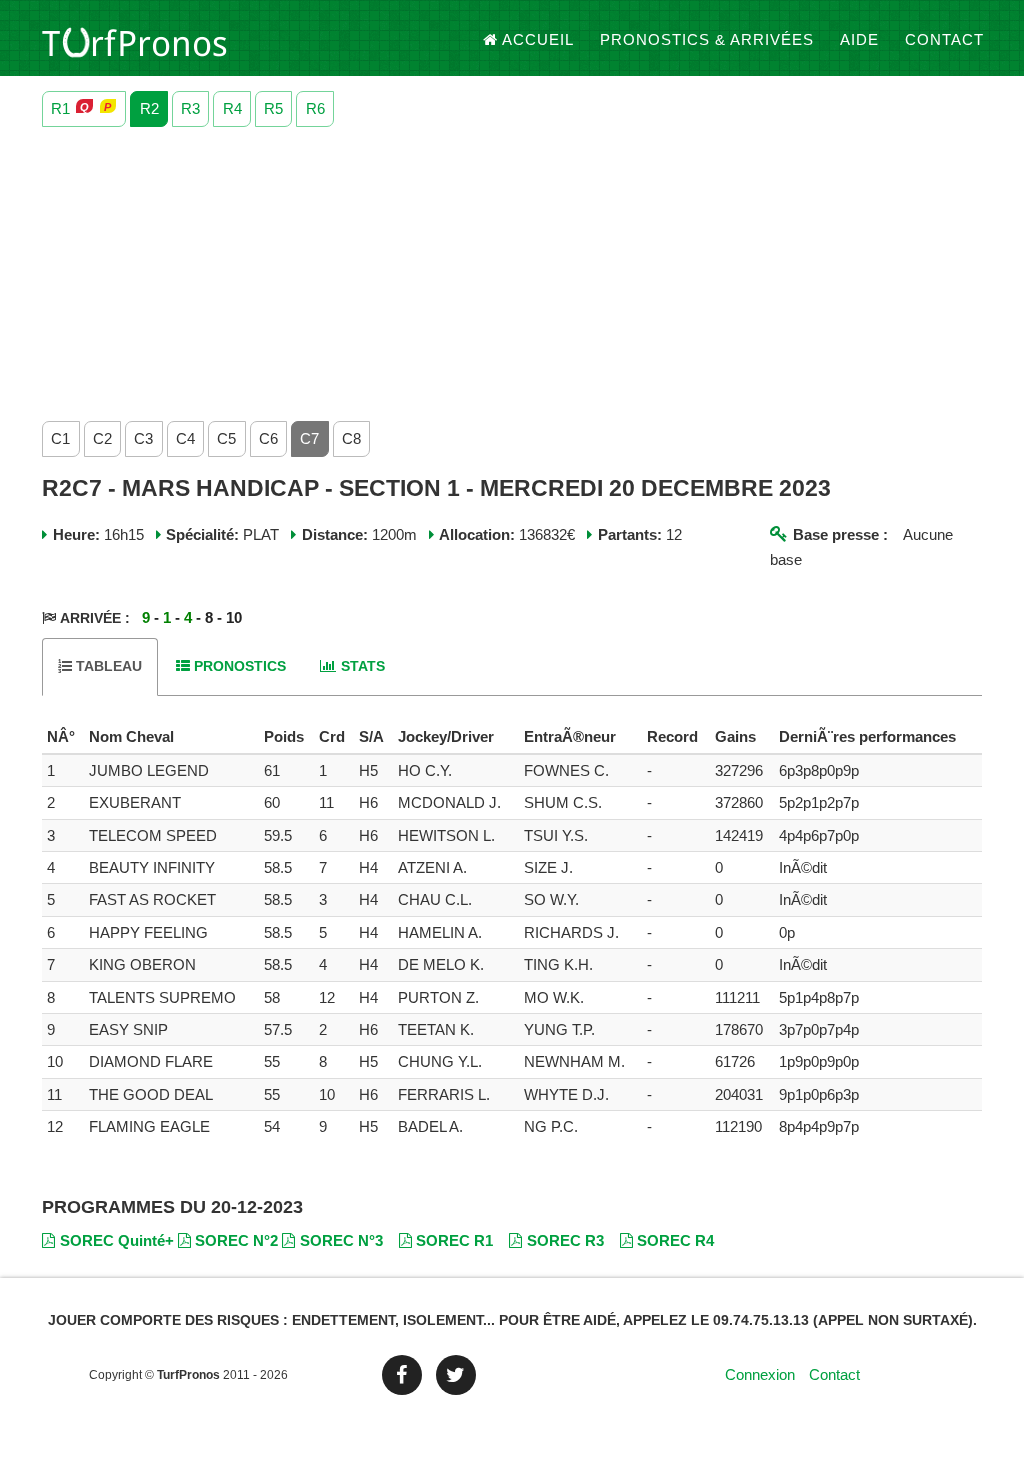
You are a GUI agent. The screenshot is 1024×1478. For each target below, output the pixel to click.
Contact (944, 39)
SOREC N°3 (341, 1240)
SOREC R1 (454, 1240)
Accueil (538, 39)
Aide (859, 39)
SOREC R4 (675, 1240)
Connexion (760, 1374)
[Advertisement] (512, 269)
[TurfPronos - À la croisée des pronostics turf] (134, 40)
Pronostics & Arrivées (707, 39)
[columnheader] (63, 737)
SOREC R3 (565, 1240)
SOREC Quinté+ (117, 1240)
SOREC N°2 (236, 1240)
